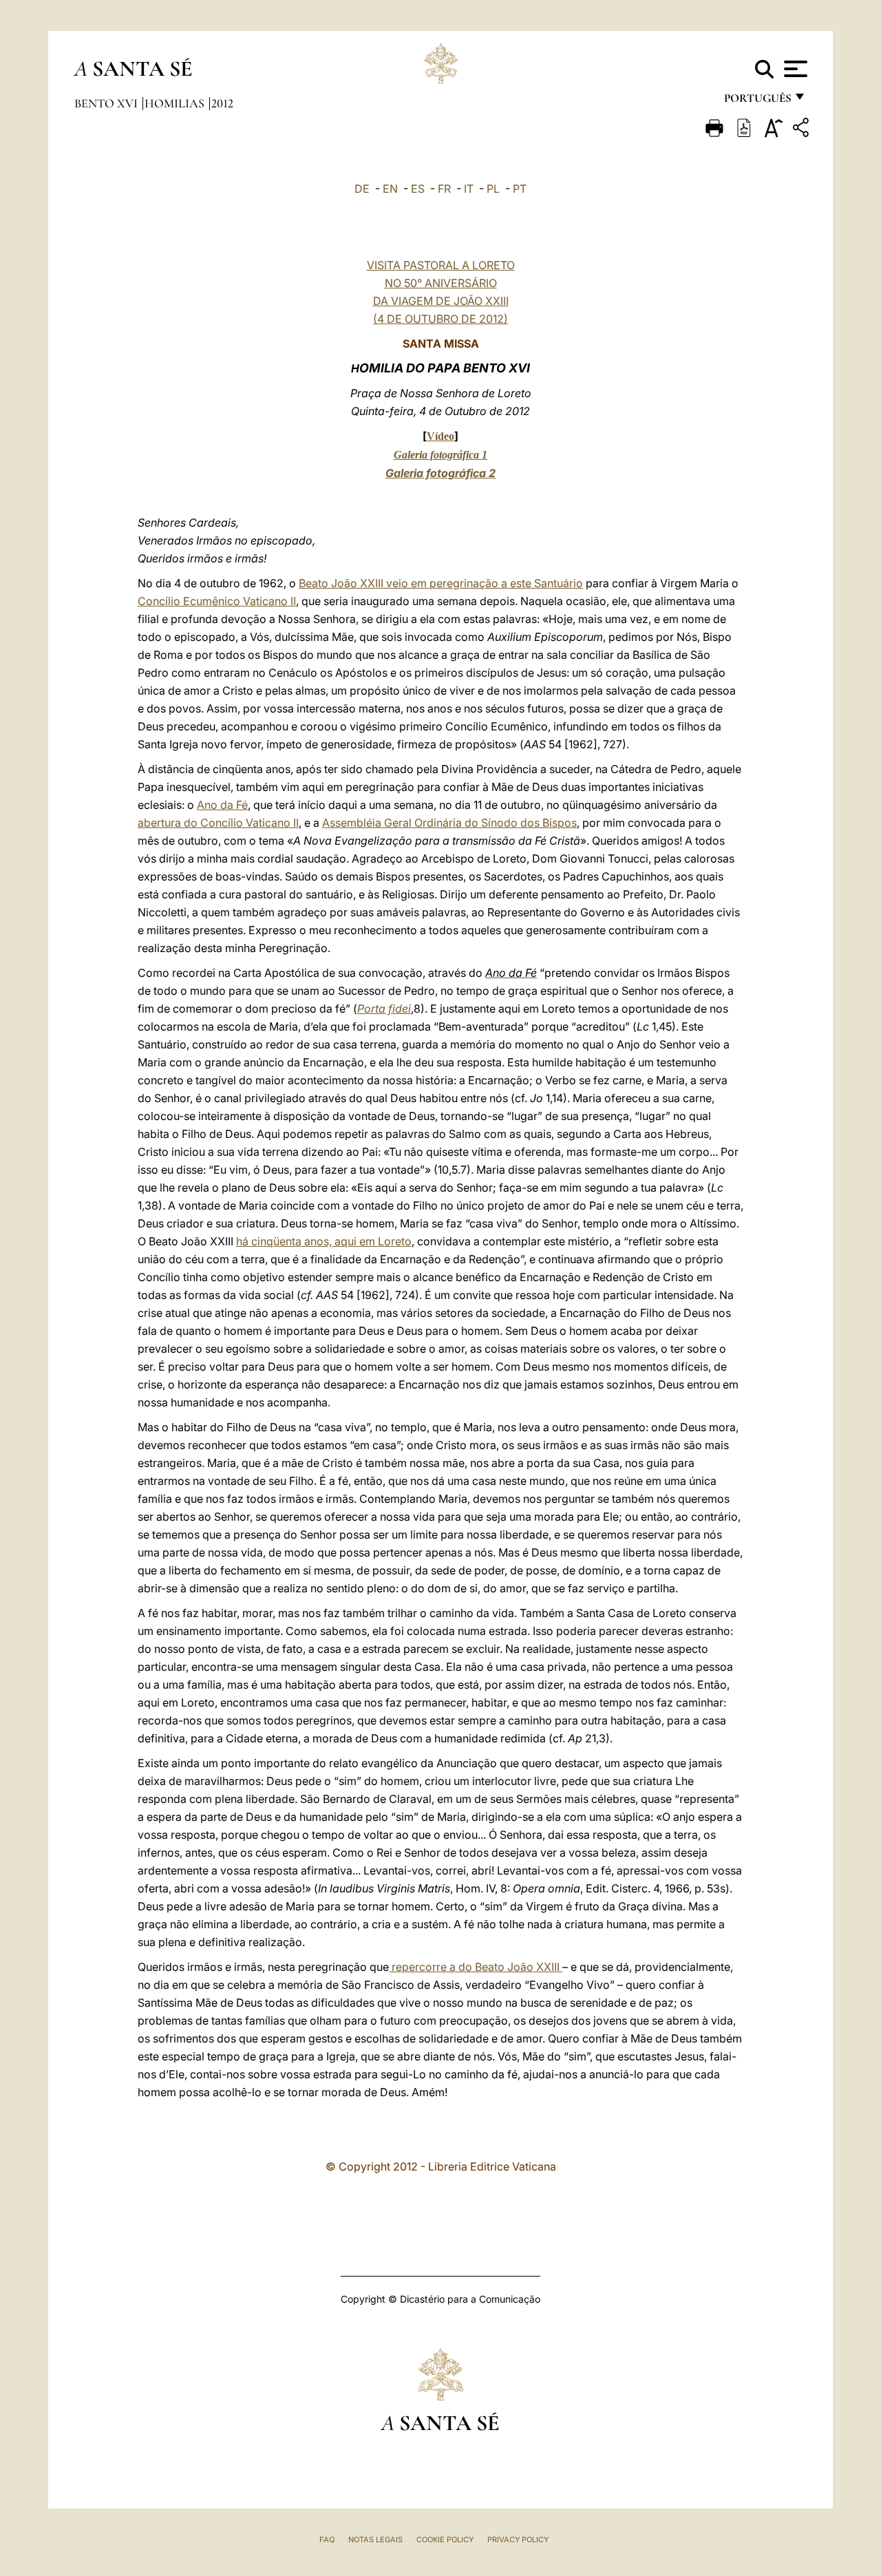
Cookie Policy (445, 2540)
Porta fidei (384, 1009)
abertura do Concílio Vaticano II (218, 823)
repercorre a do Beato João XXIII (476, 1967)
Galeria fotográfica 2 (440, 473)
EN (390, 189)
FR (444, 189)
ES (418, 189)
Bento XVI (107, 103)
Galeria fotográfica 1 (440, 455)
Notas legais (375, 2540)
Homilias (176, 103)
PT (520, 189)
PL (493, 189)
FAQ (327, 2540)
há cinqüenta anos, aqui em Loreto (324, 1241)
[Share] (803, 130)
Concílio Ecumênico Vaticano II (217, 601)
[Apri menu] (794, 69)
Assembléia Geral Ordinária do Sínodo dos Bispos (449, 823)
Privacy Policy (518, 2540)
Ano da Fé (222, 805)
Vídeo (440, 436)
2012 (222, 103)
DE (362, 189)
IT (469, 189)
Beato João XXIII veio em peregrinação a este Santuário (441, 583)
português (757, 102)
